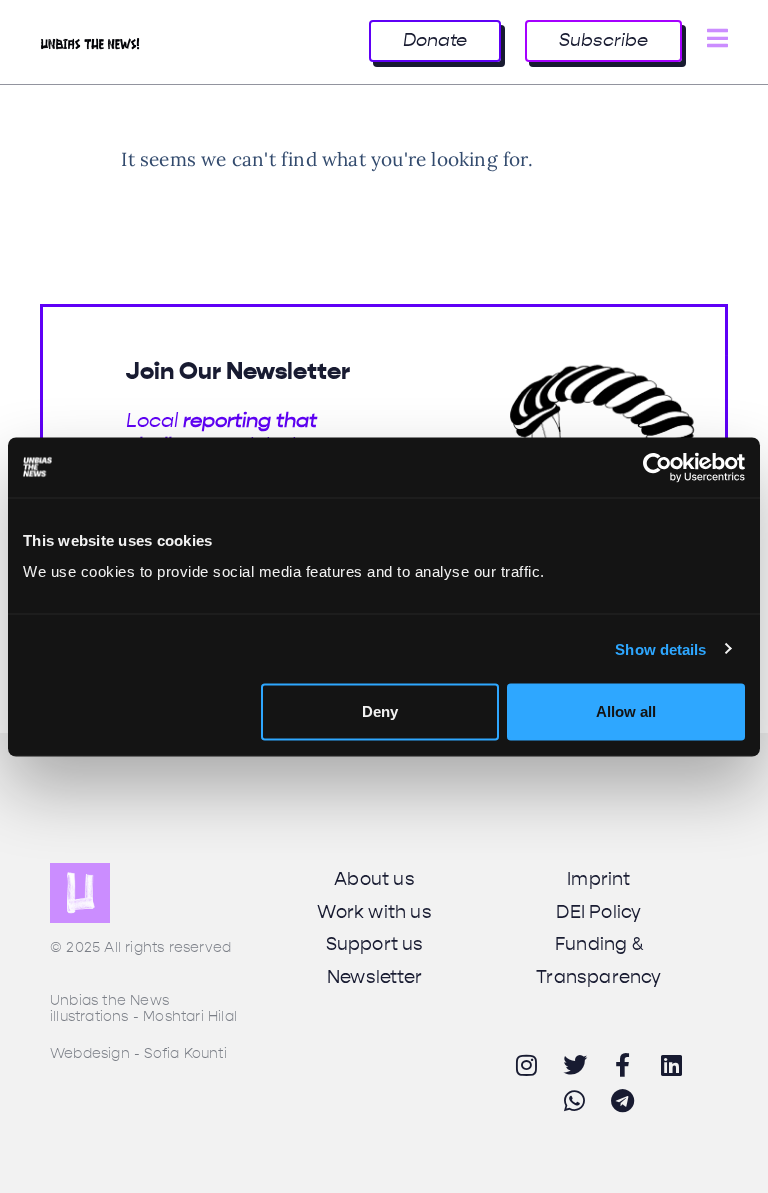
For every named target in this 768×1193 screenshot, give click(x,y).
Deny (380, 711)
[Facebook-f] (623, 1065)
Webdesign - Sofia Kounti (138, 1053)
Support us (375, 944)
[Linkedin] (671, 1065)
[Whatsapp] (575, 1101)
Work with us (374, 912)
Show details (660, 648)
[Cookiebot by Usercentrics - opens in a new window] (657, 467)
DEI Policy (598, 912)
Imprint (598, 879)
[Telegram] (623, 1101)
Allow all (626, 711)
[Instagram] (527, 1065)
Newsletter (374, 977)
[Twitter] (575, 1065)
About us (374, 879)
